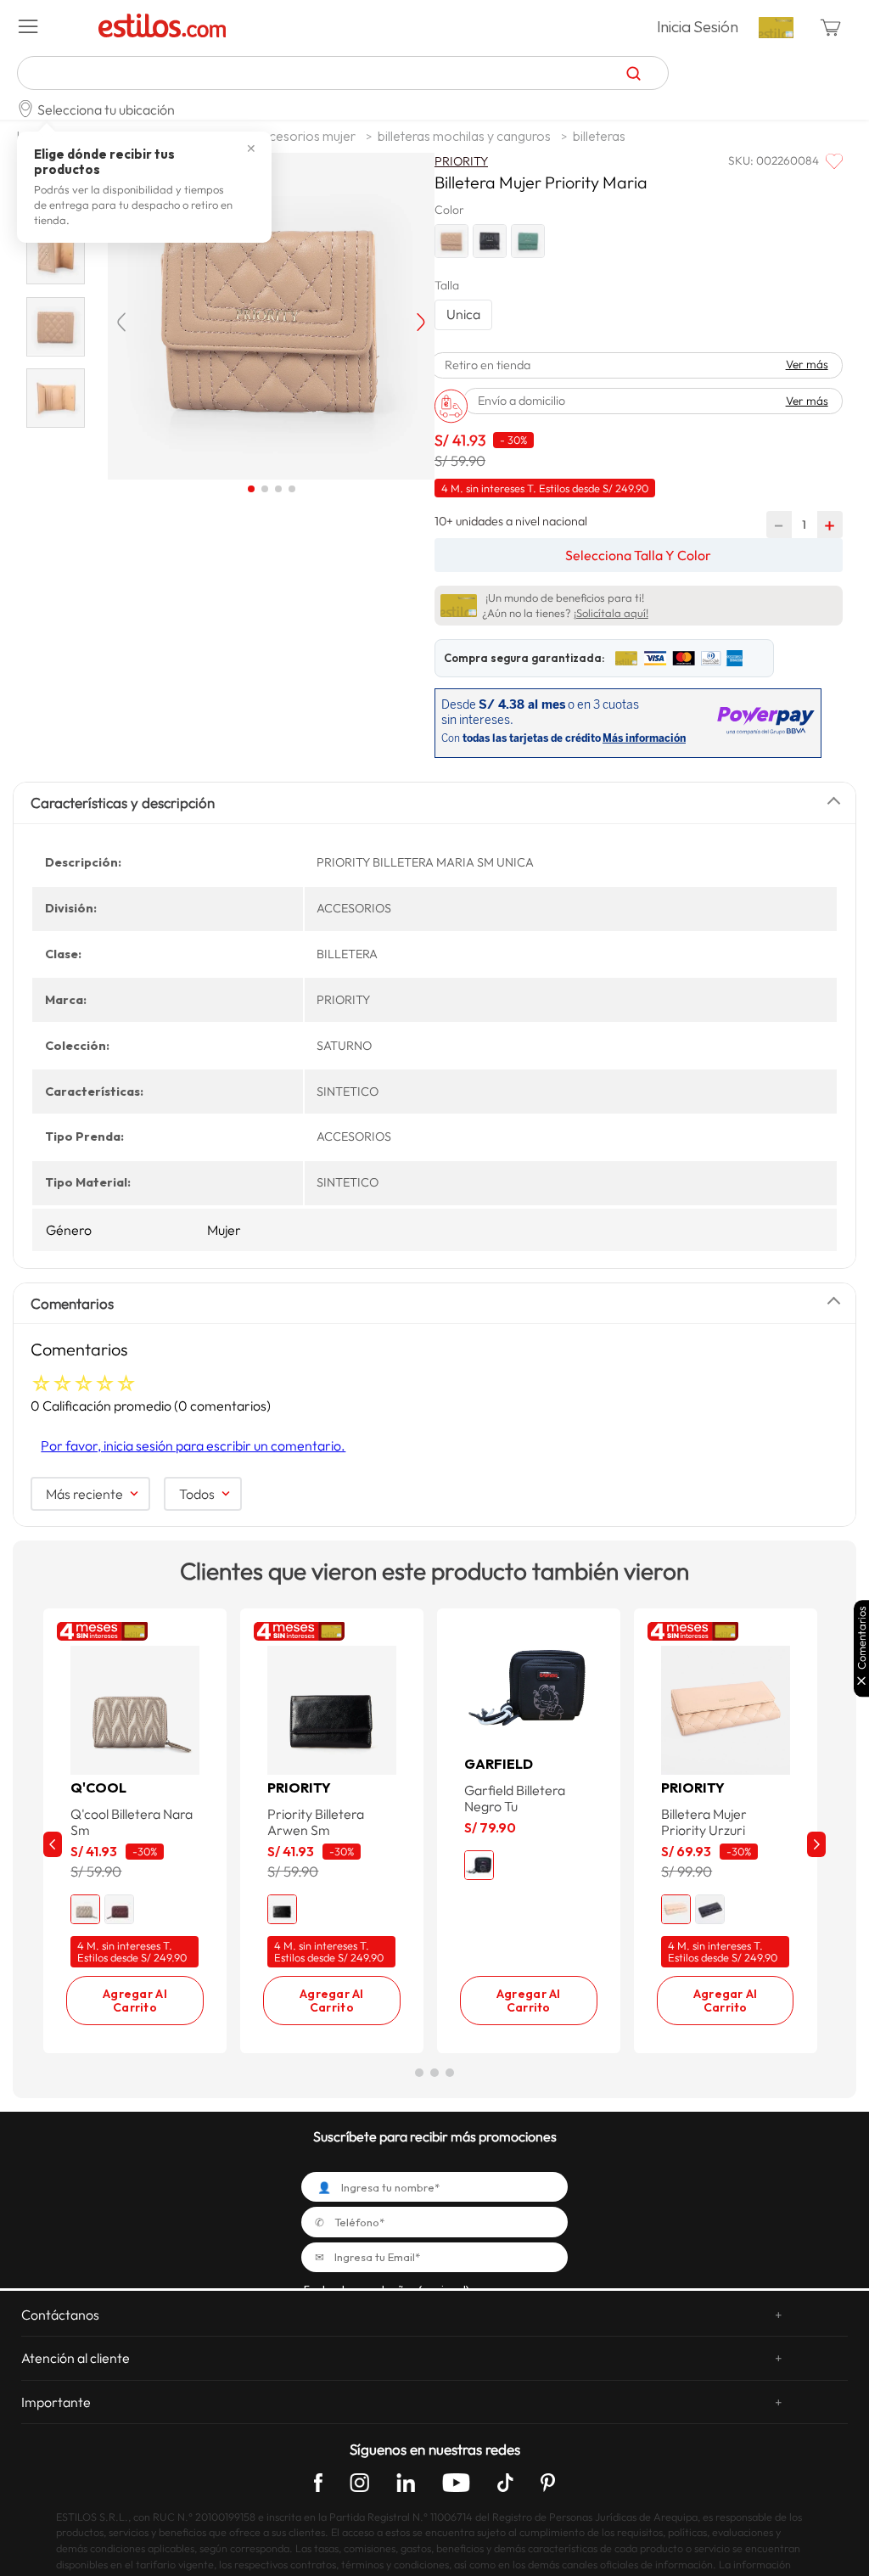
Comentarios (862, 1639)
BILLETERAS (599, 136)
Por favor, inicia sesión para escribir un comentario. (193, 1445)
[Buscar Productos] (634, 73)
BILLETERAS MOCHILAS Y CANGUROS (464, 136)
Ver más (807, 365)
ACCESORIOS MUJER (305, 136)
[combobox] (343, 73)
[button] (52, 27)
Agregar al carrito (135, 2001)
